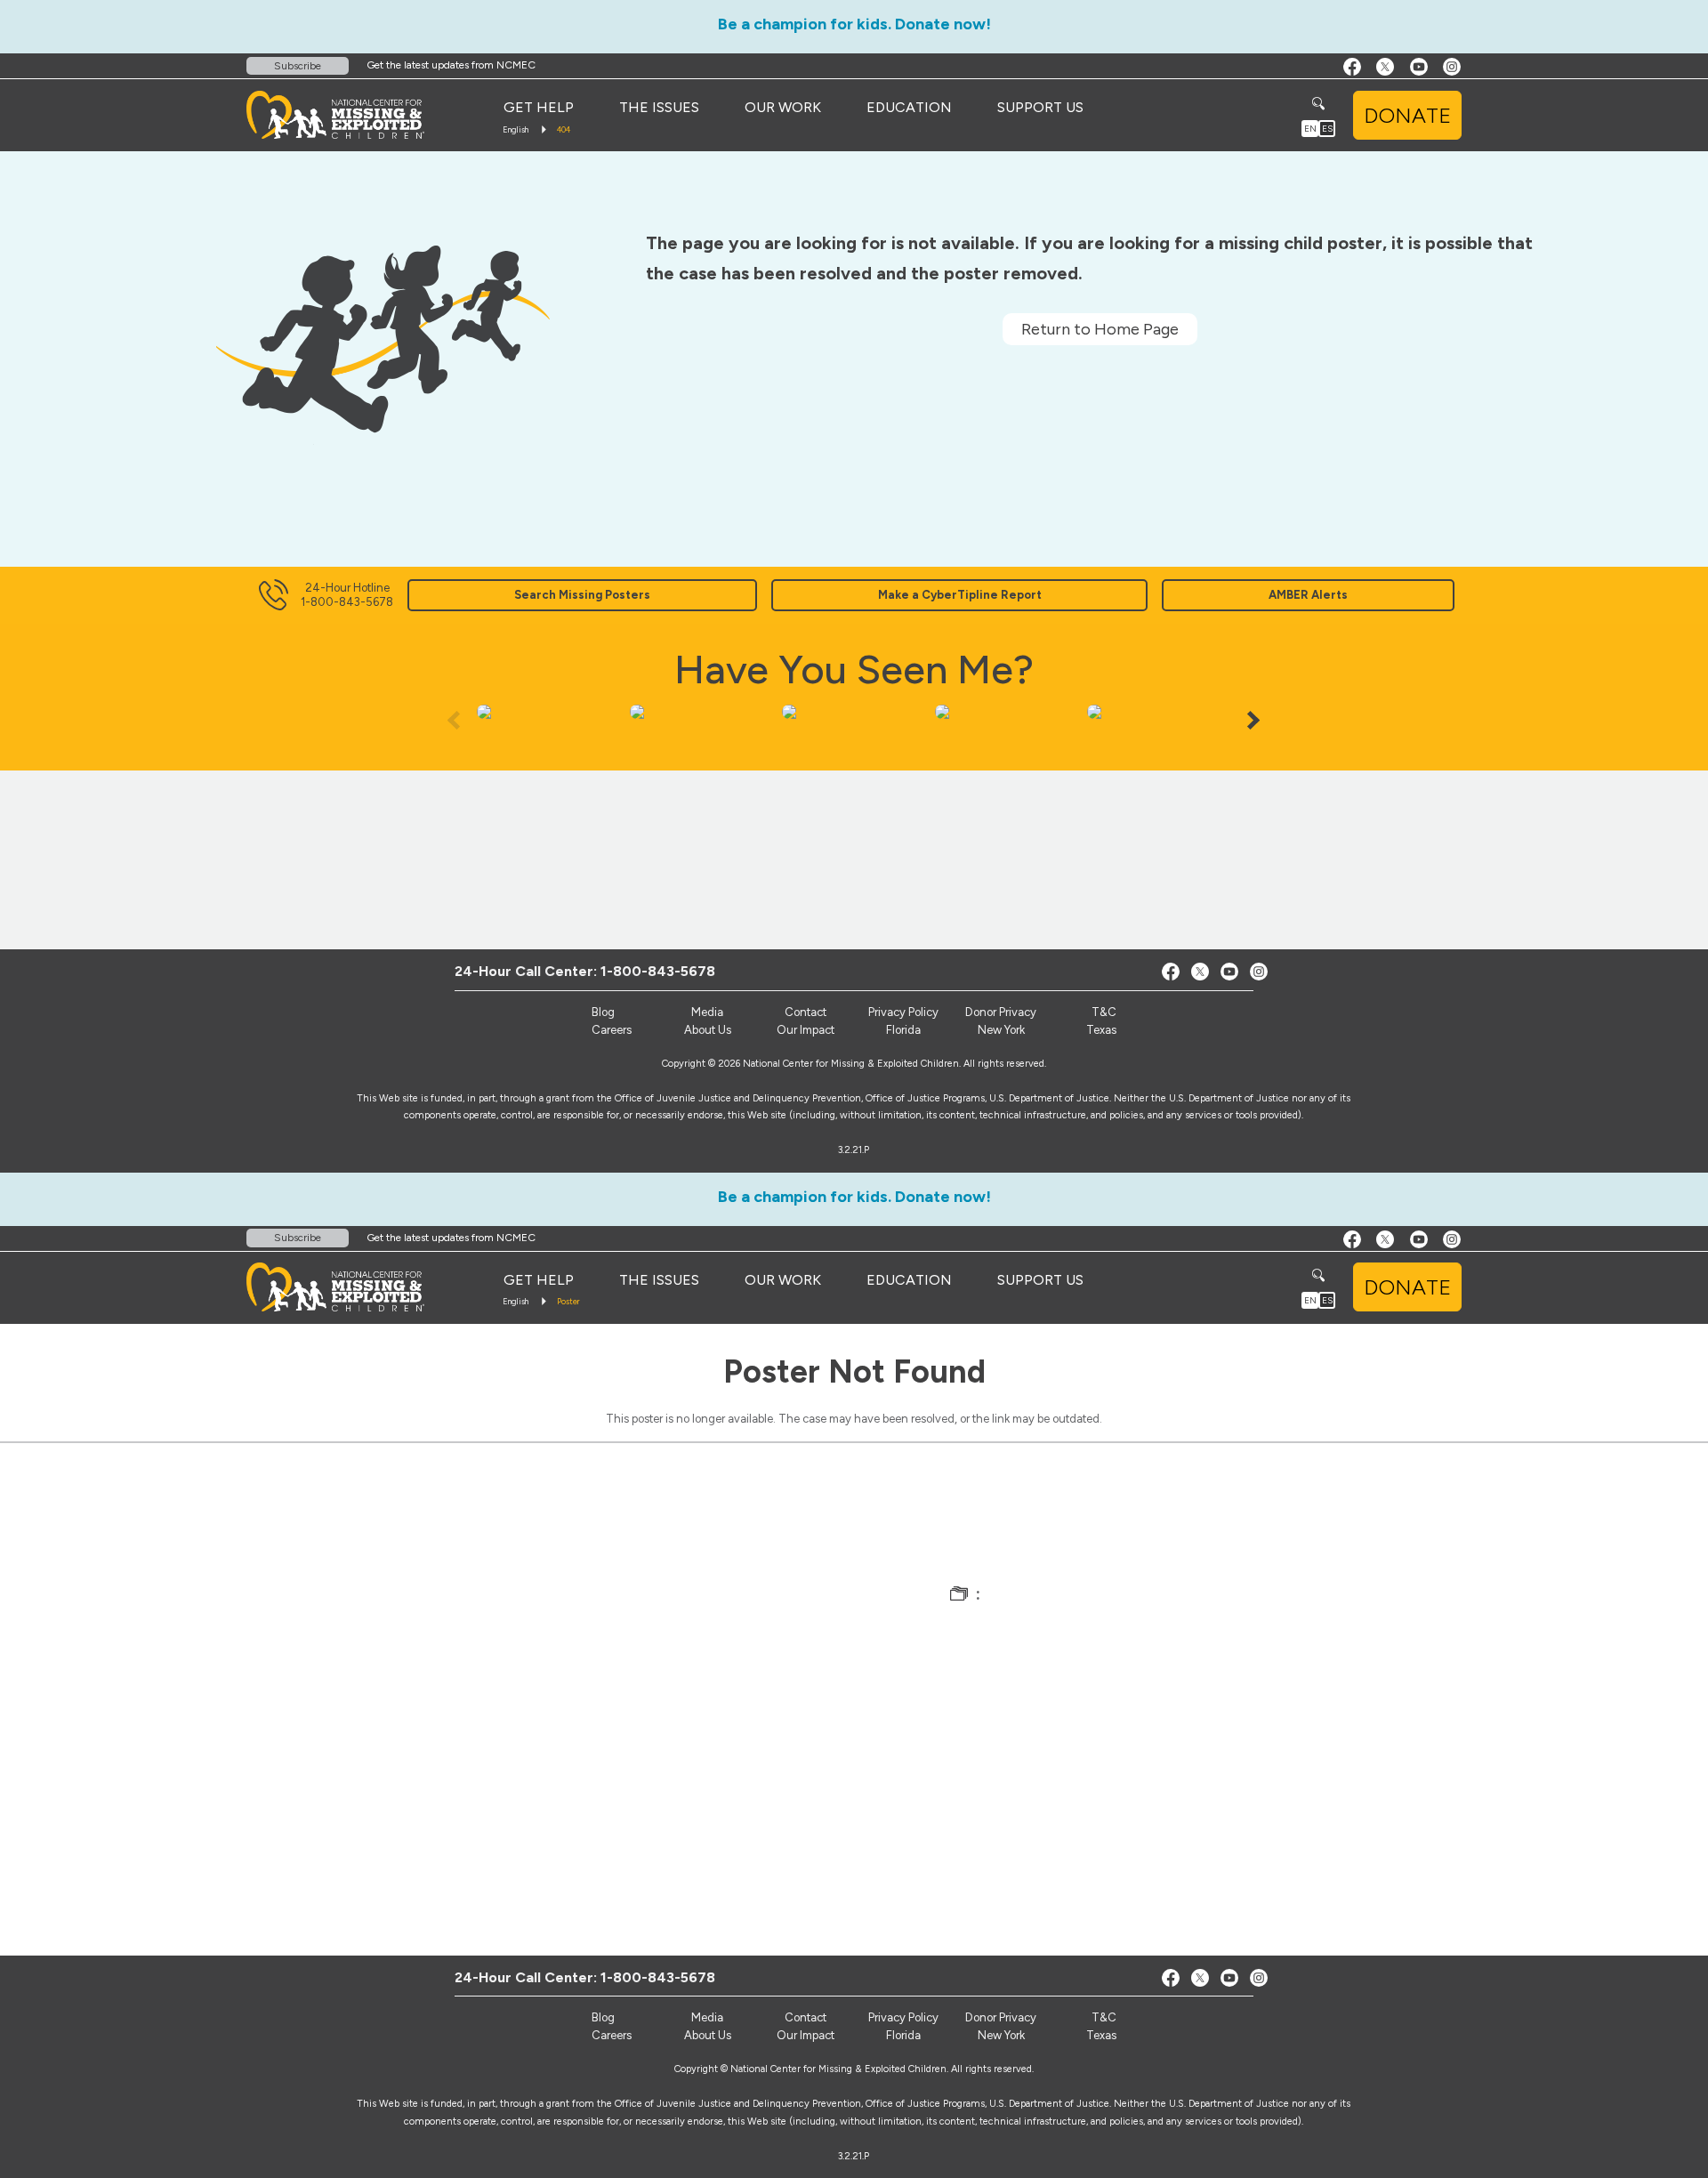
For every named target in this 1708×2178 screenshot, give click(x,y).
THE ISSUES (659, 107)
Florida (903, 1030)
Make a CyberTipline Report (960, 595)
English (516, 129)
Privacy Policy (903, 1012)
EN (1310, 129)
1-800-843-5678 (658, 971)
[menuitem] (539, 108)
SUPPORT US (1040, 107)
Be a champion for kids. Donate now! (854, 24)
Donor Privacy (1001, 1012)
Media (707, 1012)
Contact (806, 1012)
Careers (612, 1030)
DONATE (1407, 115)
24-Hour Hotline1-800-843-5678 (347, 595)
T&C (1104, 1012)
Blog (603, 1012)
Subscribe (298, 66)
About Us (708, 1030)
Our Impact (806, 1030)
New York (1001, 1030)
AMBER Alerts (1308, 595)
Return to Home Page (1100, 329)
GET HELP (539, 107)
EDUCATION (909, 107)
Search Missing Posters (582, 595)
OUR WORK (783, 107)
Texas (1101, 1030)
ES (1327, 129)
